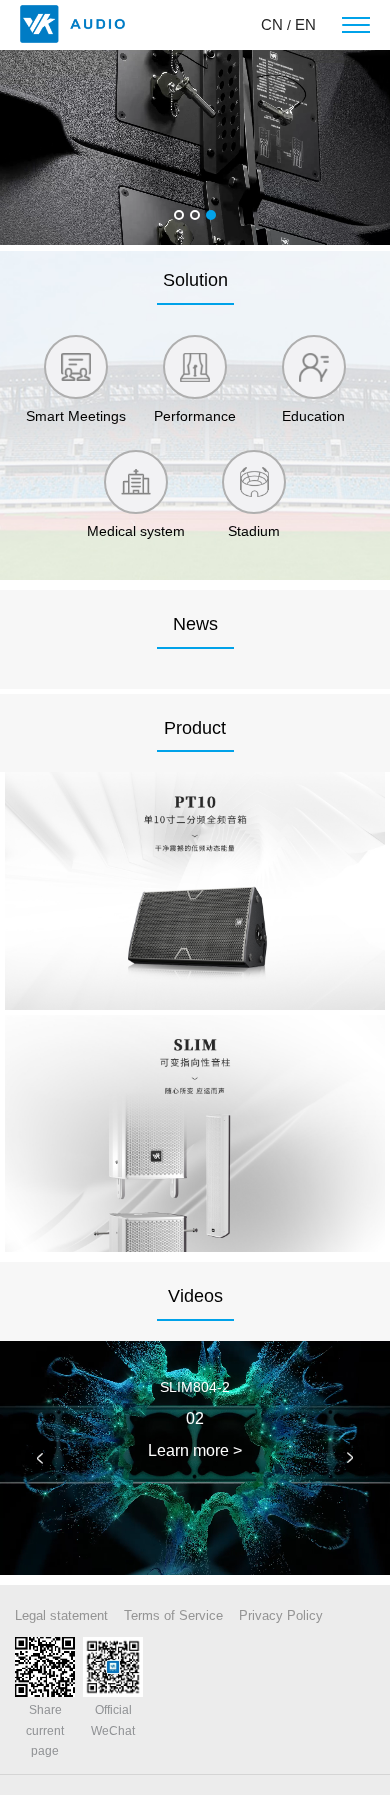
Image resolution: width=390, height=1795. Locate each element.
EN (305, 24)
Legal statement (61, 1615)
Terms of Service (173, 1615)
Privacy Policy (281, 1615)
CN (272, 24)
